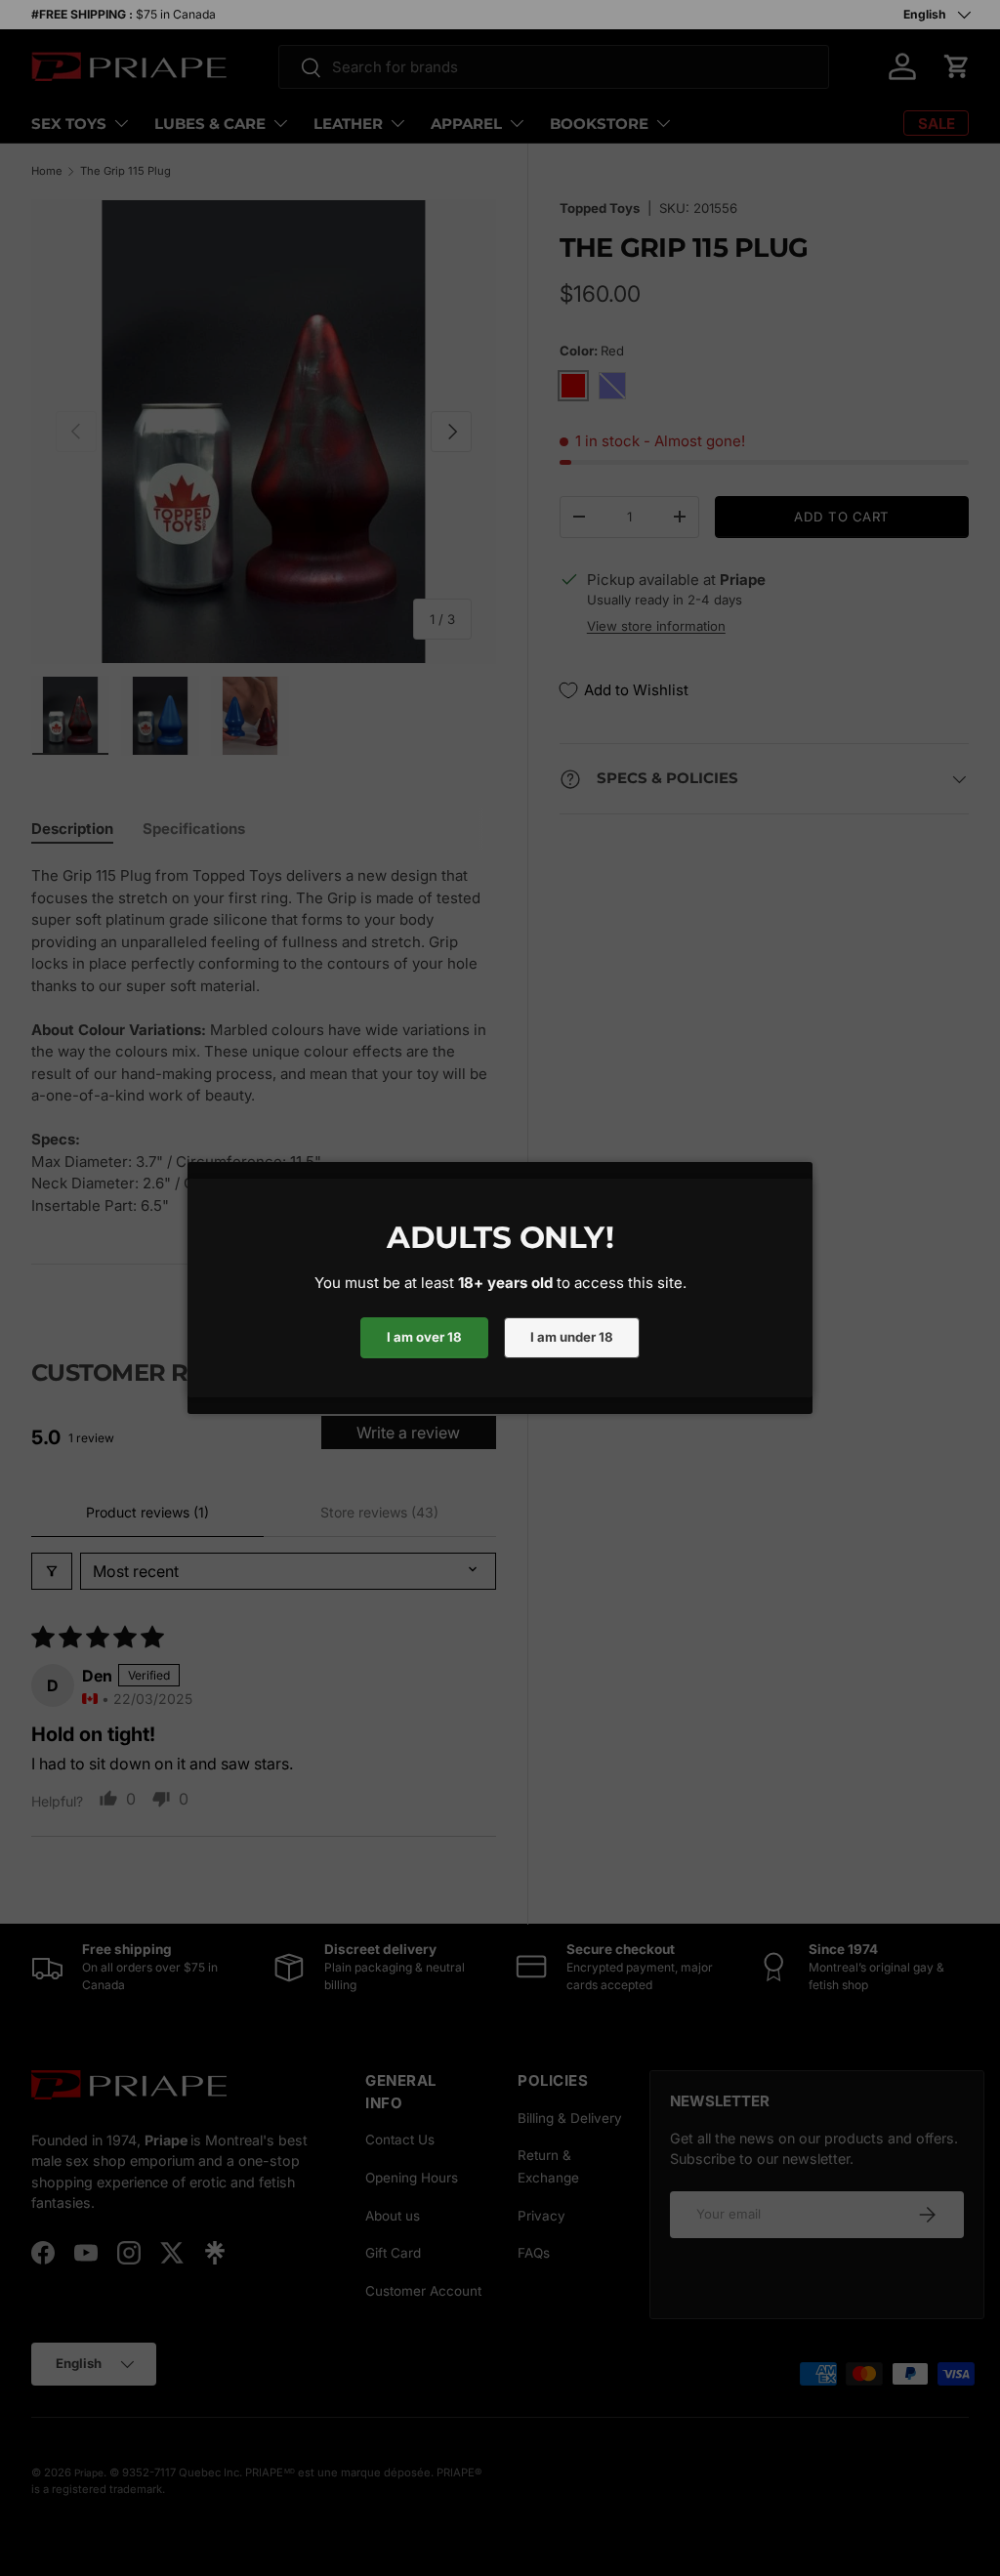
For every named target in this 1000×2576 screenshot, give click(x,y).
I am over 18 (424, 1337)
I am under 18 (572, 1337)
